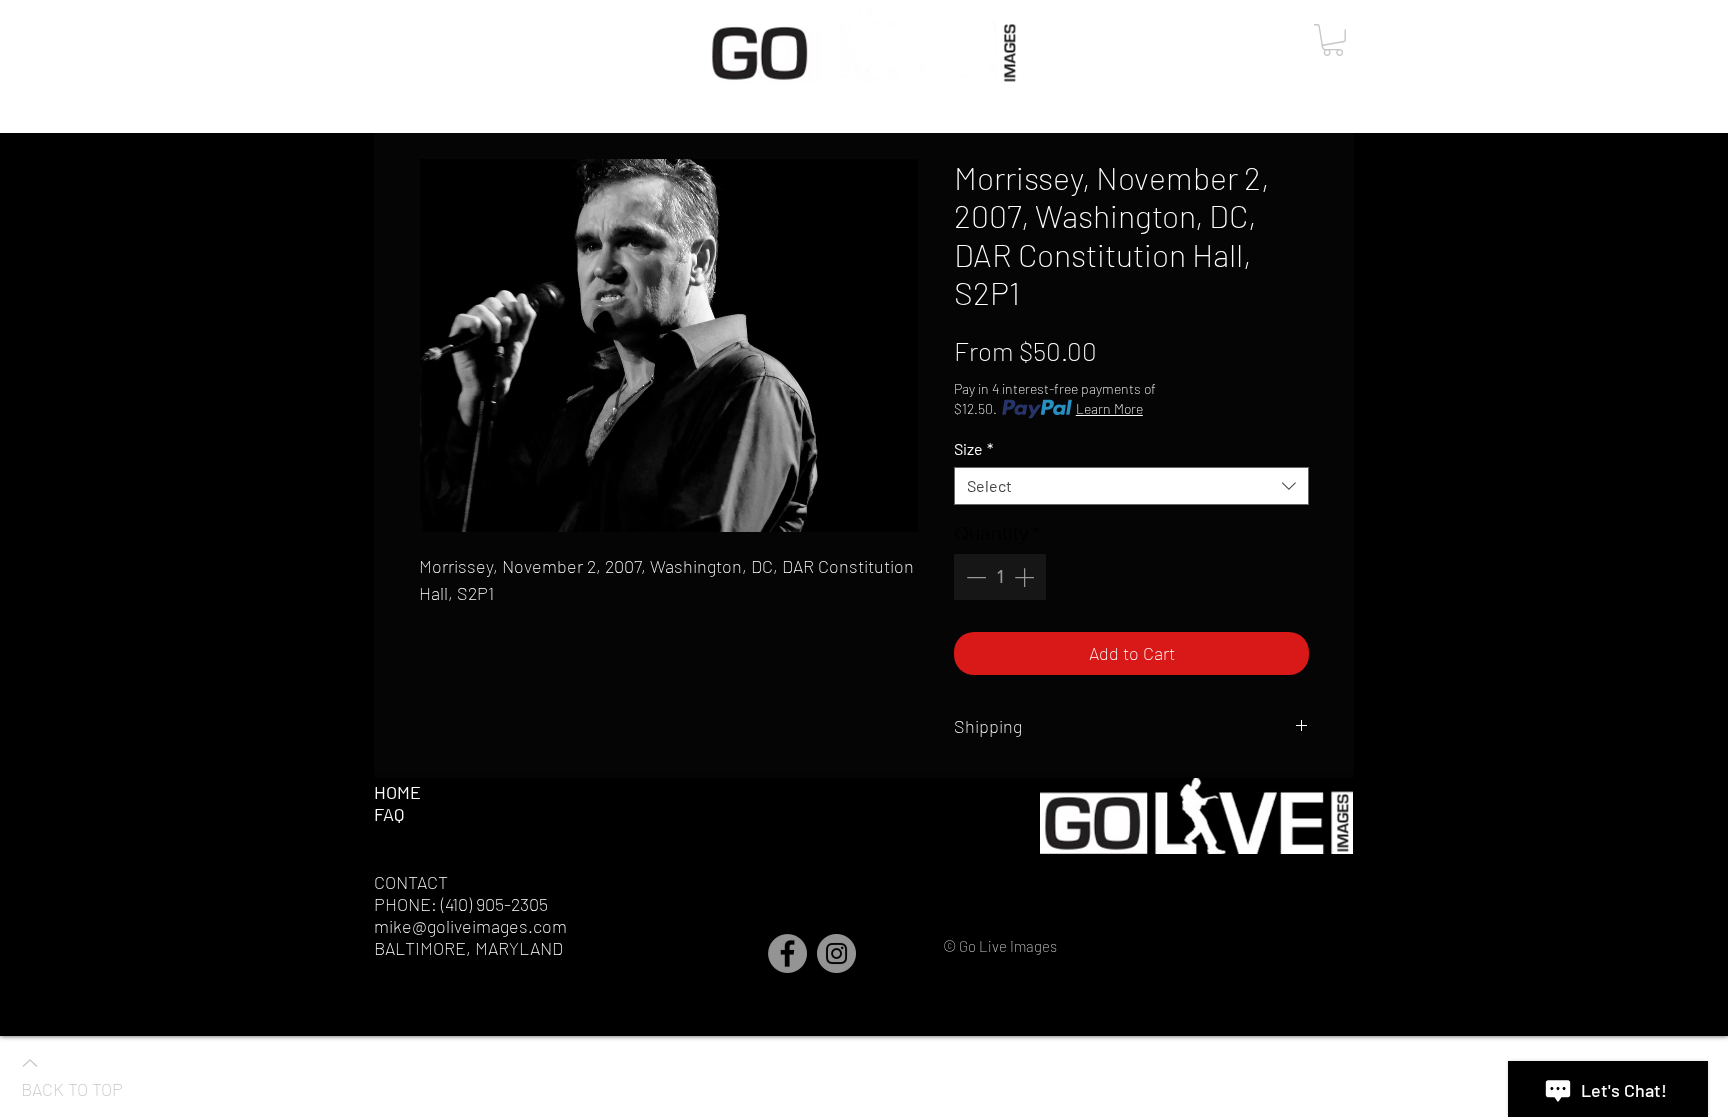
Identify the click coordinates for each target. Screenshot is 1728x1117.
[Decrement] (974, 577)
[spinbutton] (1000, 577)
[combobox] (1131, 486)
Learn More (1109, 408)
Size (973, 448)
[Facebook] (787, 953)
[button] (1333, 40)
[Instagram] (836, 953)
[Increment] (1026, 577)
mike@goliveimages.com (470, 926)
